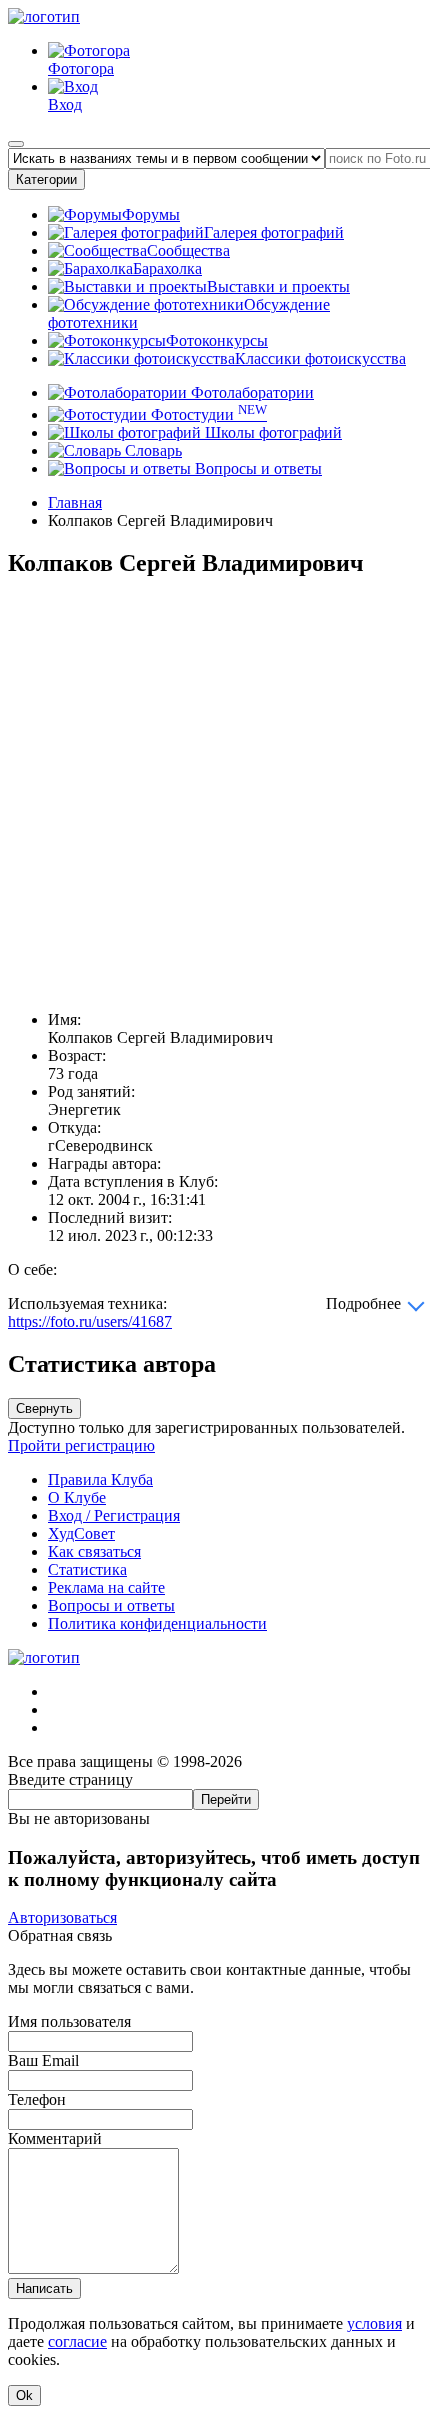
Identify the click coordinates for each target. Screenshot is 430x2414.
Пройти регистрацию (81, 1445)
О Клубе (77, 1497)
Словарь (151, 450)
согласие (77, 2341)
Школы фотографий (271, 432)
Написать (44, 2288)
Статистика (87, 1569)
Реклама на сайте (106, 1587)
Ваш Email (43, 2060)
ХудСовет (81, 1533)
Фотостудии (207, 414)
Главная (75, 502)
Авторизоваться (62, 1917)
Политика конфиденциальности (157, 1623)
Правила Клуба (100, 1479)
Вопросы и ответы (256, 468)
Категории (46, 179)
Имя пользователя (69, 2021)
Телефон (37, 2099)
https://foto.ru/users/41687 (90, 1321)
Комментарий (55, 2138)
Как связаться (94, 1551)
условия (374, 2323)
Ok (24, 2395)
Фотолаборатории (250, 392)
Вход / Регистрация (114, 1515)
